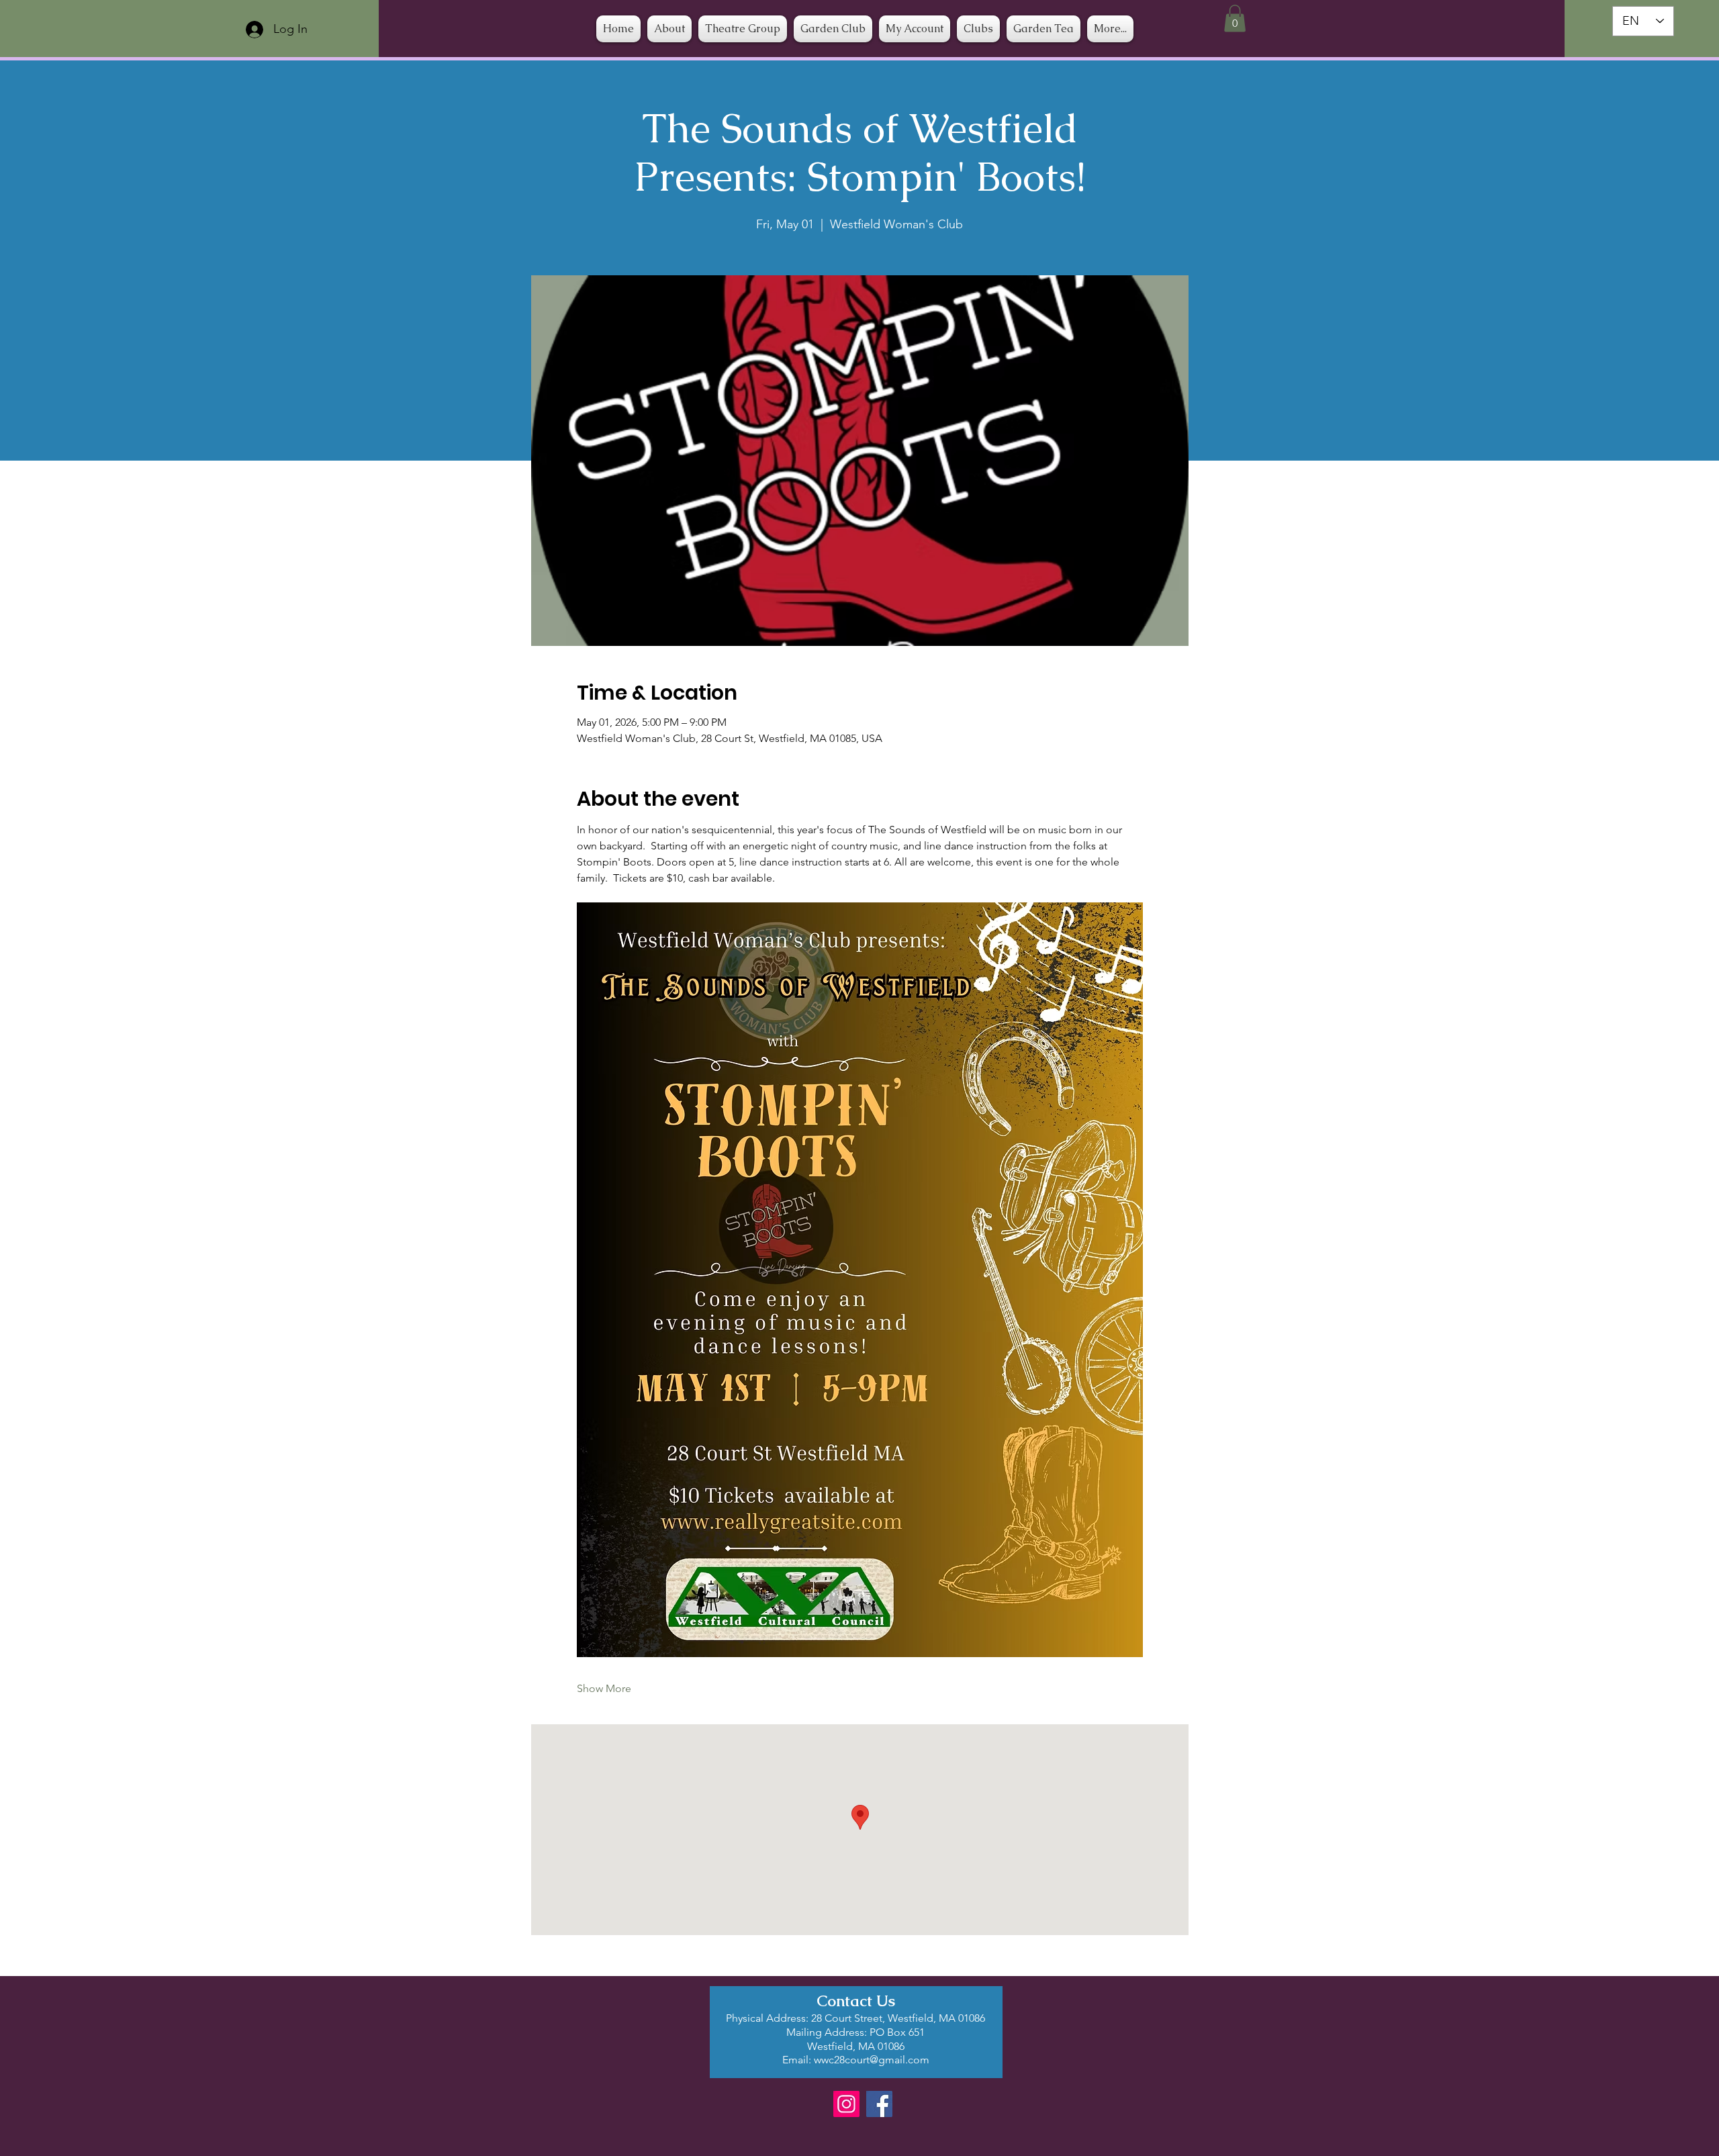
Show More (604, 1688)
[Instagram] (846, 2104)
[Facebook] (879, 2104)
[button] (978, 29)
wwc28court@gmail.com (872, 2060)
